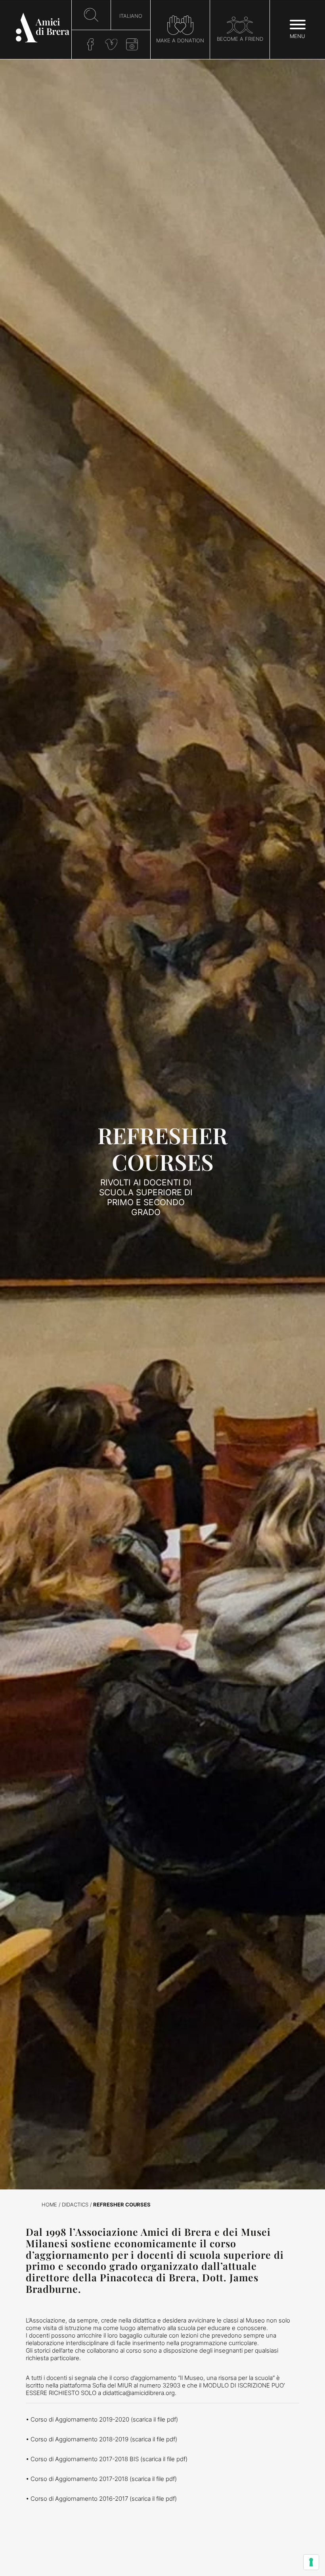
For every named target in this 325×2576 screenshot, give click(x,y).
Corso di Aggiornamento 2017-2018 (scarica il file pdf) (104, 2479)
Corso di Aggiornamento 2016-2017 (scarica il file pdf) (104, 2499)
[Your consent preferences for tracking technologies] (311, 2562)
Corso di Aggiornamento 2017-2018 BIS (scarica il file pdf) (109, 2459)
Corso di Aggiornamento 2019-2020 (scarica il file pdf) (104, 2419)
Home (49, 2205)
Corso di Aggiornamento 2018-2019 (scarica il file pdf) (104, 2439)
